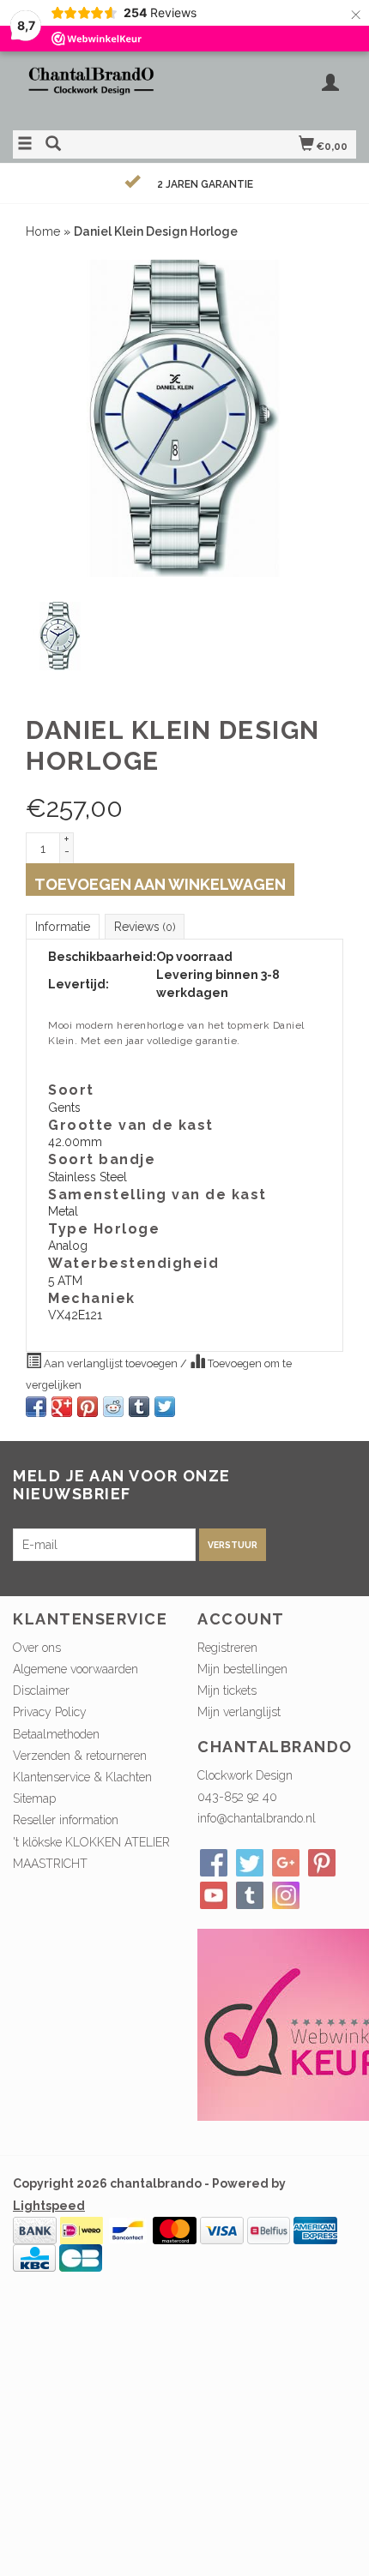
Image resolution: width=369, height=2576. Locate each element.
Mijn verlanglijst (239, 1712)
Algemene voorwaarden (76, 1669)
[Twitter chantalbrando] (250, 1863)
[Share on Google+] (62, 1407)
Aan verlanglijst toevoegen (111, 1363)
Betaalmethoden (56, 1734)
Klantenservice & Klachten (82, 1777)
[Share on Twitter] (165, 1407)
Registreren (227, 1648)
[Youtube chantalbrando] (214, 1895)
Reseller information (66, 1820)
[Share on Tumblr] (139, 1407)
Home (43, 231)
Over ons (37, 1648)
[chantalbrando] (99, 89)
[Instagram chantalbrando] (286, 1895)
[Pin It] (88, 1407)
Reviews (145, 927)
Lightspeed (49, 2206)
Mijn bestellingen (242, 1669)
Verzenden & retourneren (80, 1756)
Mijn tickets (227, 1690)
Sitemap (34, 1798)
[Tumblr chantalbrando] (250, 1895)
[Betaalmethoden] (35, 2229)
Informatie (63, 927)
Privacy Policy (50, 1712)
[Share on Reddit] (113, 1407)
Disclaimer (41, 1690)
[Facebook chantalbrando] (214, 1863)
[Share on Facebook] (36, 1407)
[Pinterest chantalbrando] (322, 1863)
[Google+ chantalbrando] (286, 1863)
